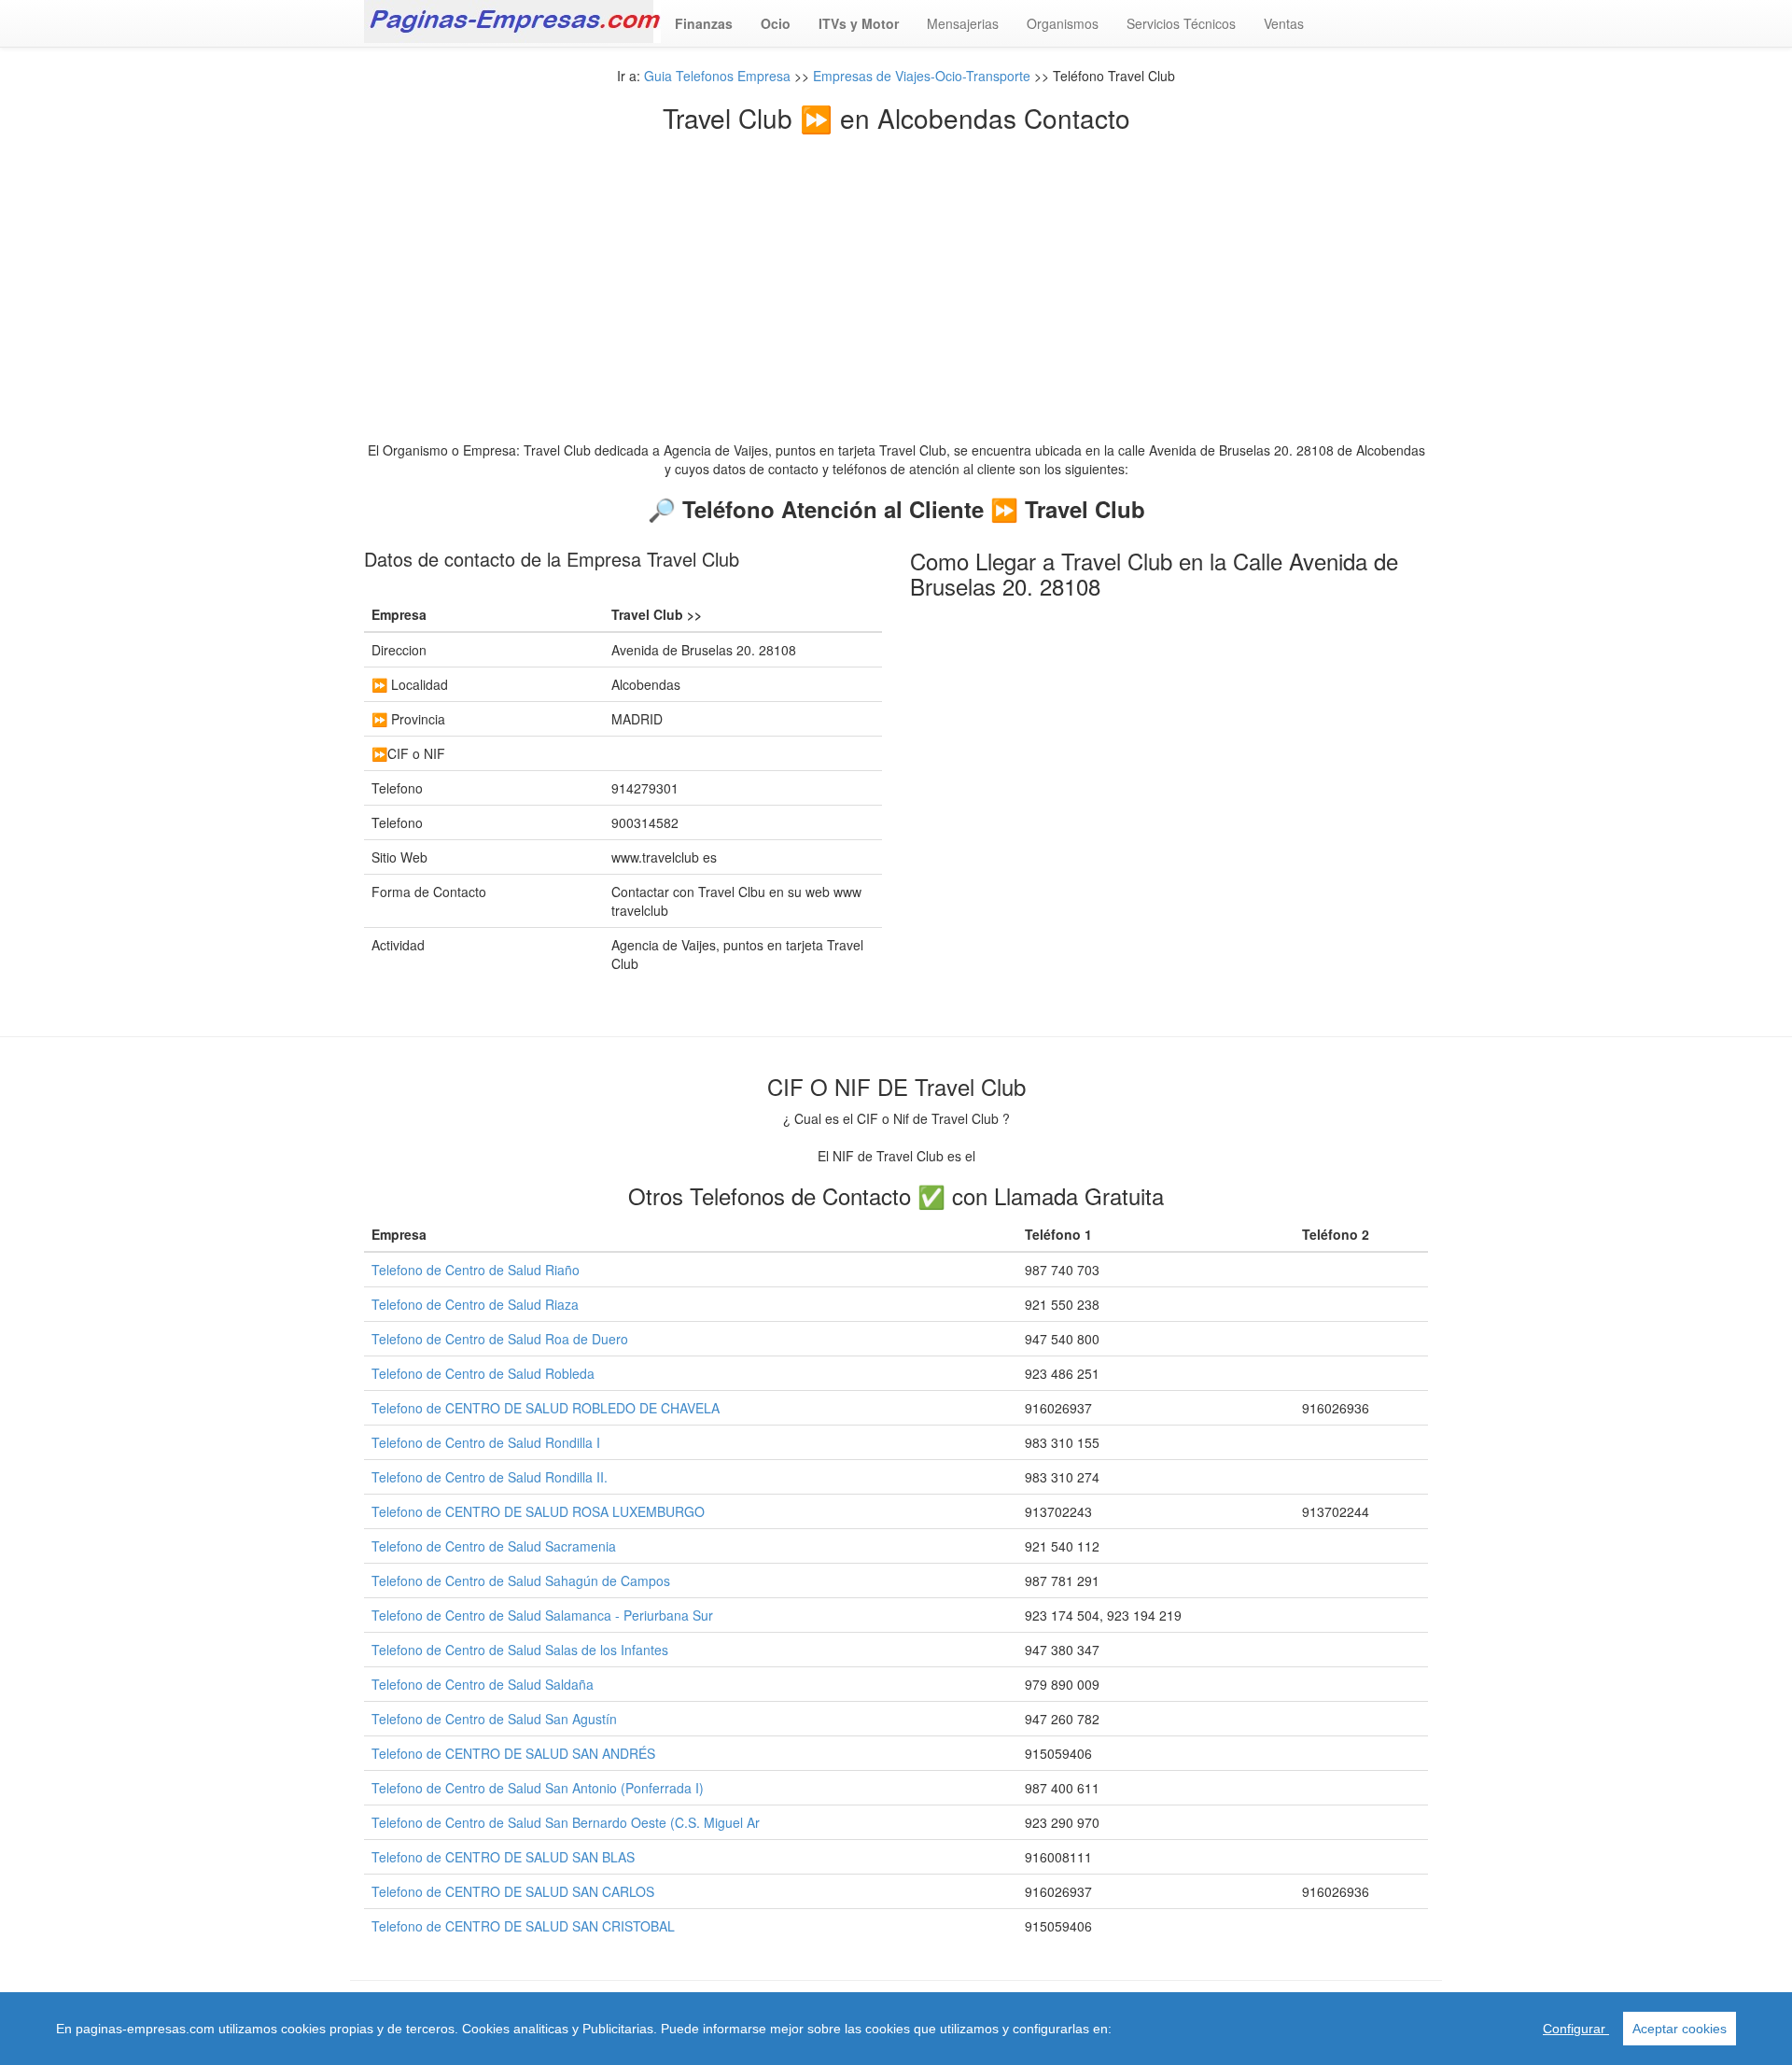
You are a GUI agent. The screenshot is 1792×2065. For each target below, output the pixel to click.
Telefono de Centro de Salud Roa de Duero (500, 1339)
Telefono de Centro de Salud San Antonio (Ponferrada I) (538, 1788)
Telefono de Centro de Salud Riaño (476, 1270)
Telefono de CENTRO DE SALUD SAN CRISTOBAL (523, 1926)
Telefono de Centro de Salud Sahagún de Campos (521, 1580)
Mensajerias (963, 23)
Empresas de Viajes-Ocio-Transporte (922, 76)
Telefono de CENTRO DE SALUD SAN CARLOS (513, 1891)
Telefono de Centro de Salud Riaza (475, 1304)
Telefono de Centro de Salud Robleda (483, 1373)
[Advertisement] (896, 273)
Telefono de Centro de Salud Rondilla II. (490, 1477)
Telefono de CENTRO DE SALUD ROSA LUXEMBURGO (538, 1511)
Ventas (1284, 23)
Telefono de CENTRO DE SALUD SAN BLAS (503, 1857)
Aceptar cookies (1680, 2029)
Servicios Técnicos (1181, 23)
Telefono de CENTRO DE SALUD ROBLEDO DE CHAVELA (546, 1408)
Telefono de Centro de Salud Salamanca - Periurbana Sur (542, 1615)
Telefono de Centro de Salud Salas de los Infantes (520, 1650)
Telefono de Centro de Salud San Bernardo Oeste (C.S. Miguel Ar (566, 1822)
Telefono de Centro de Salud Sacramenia (494, 1546)
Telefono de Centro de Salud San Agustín (494, 1719)
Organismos (1063, 23)
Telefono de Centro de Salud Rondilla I (486, 1442)
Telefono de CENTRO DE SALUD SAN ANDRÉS (513, 1753)
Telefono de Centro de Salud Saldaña (483, 1684)
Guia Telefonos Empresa (717, 76)
